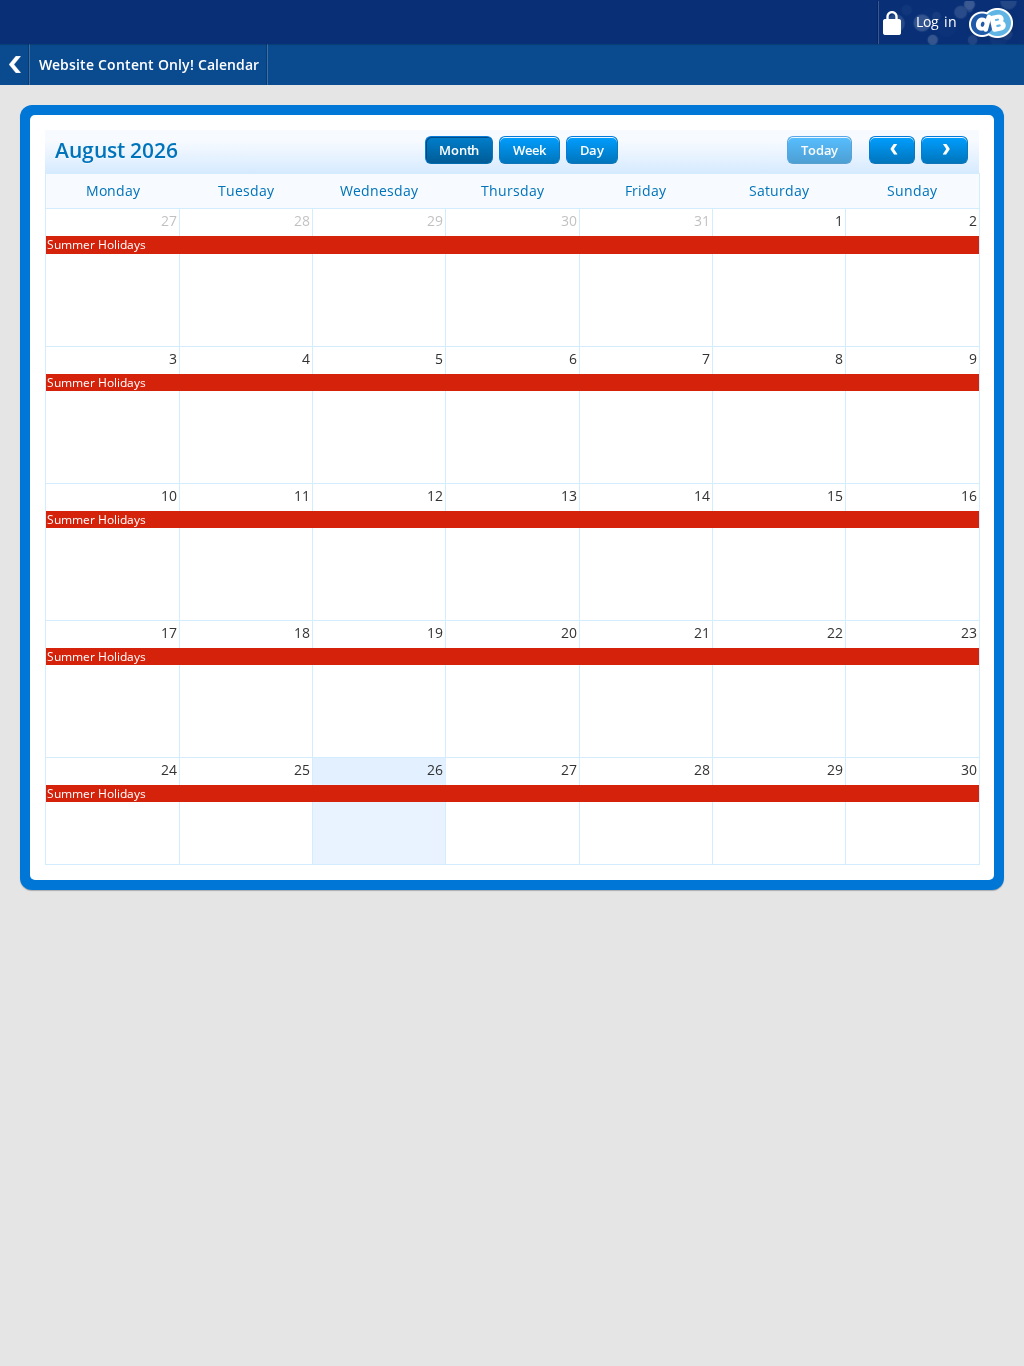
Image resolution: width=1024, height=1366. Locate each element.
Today (819, 150)
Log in (934, 22)
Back (15, 64)
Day (592, 150)
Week (529, 150)
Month (459, 150)
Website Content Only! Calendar (149, 64)
